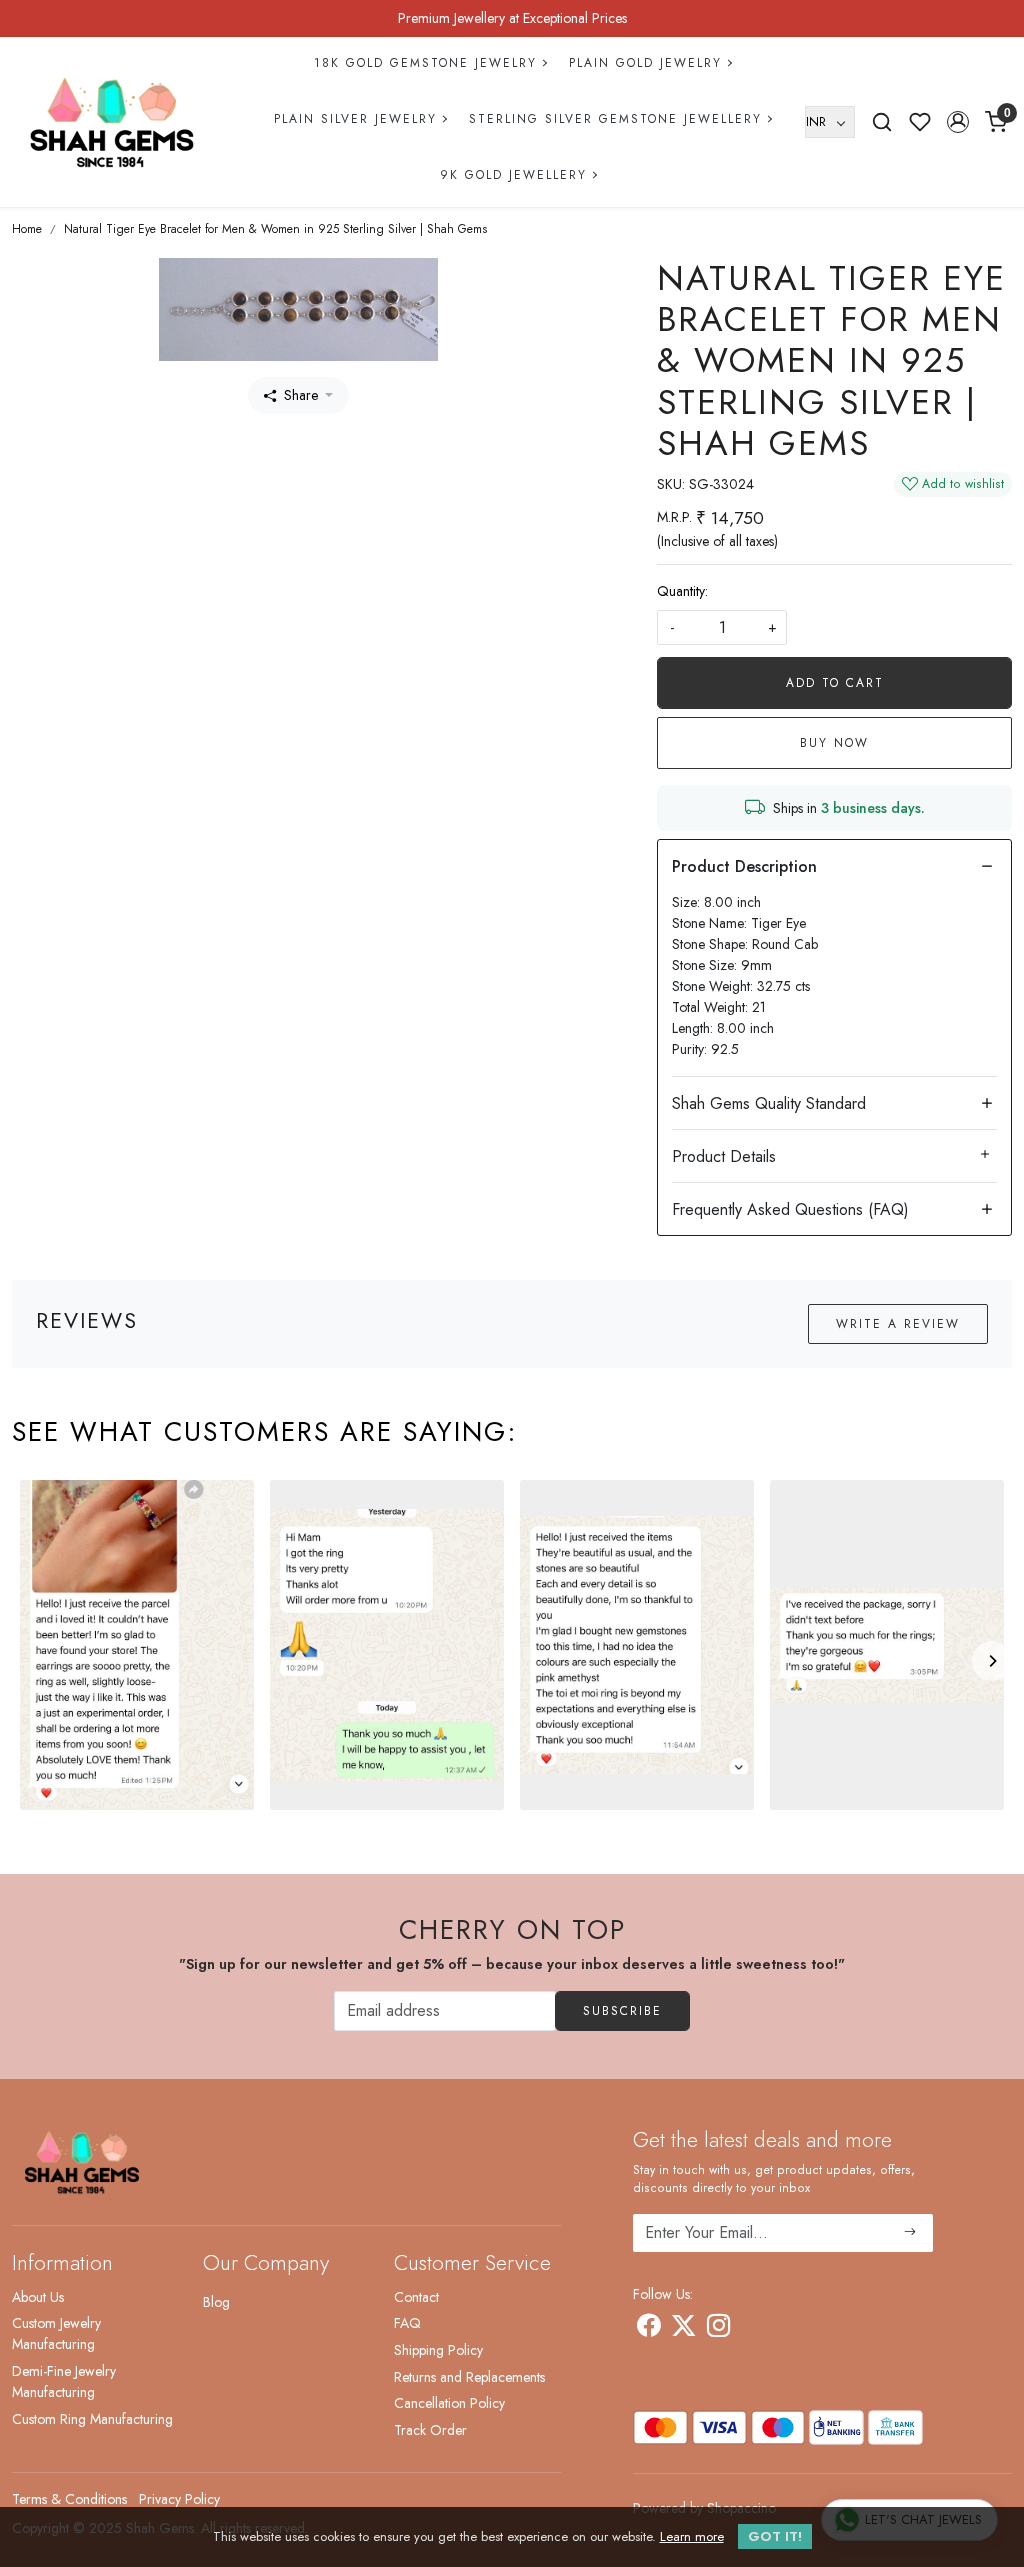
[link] (882, 122)
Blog (216, 2302)
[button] (958, 122)
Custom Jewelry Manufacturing (56, 2333)
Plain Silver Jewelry (355, 119)
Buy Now (834, 743)
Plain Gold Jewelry (645, 63)
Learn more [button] (692, 2536)
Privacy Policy (179, 2499)
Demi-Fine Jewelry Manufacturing (64, 2381)
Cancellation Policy (449, 2403)
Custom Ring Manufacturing (92, 2419)
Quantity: (682, 591)
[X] (683, 2329)
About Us (38, 2297)
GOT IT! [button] (775, 2536)
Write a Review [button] (898, 1324)
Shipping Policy (438, 2350)
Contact (416, 2297)
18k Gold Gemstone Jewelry (425, 63)
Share (301, 395)
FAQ (407, 2323)
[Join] (910, 2233)
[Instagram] (718, 2329)
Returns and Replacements (469, 2377)
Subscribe (622, 2011)
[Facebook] (648, 2329)
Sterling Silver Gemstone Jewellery (615, 119)
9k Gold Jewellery (513, 175)
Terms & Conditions (69, 2499)
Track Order (430, 2430)
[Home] (112, 122)
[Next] (992, 1661)
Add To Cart (835, 683)
